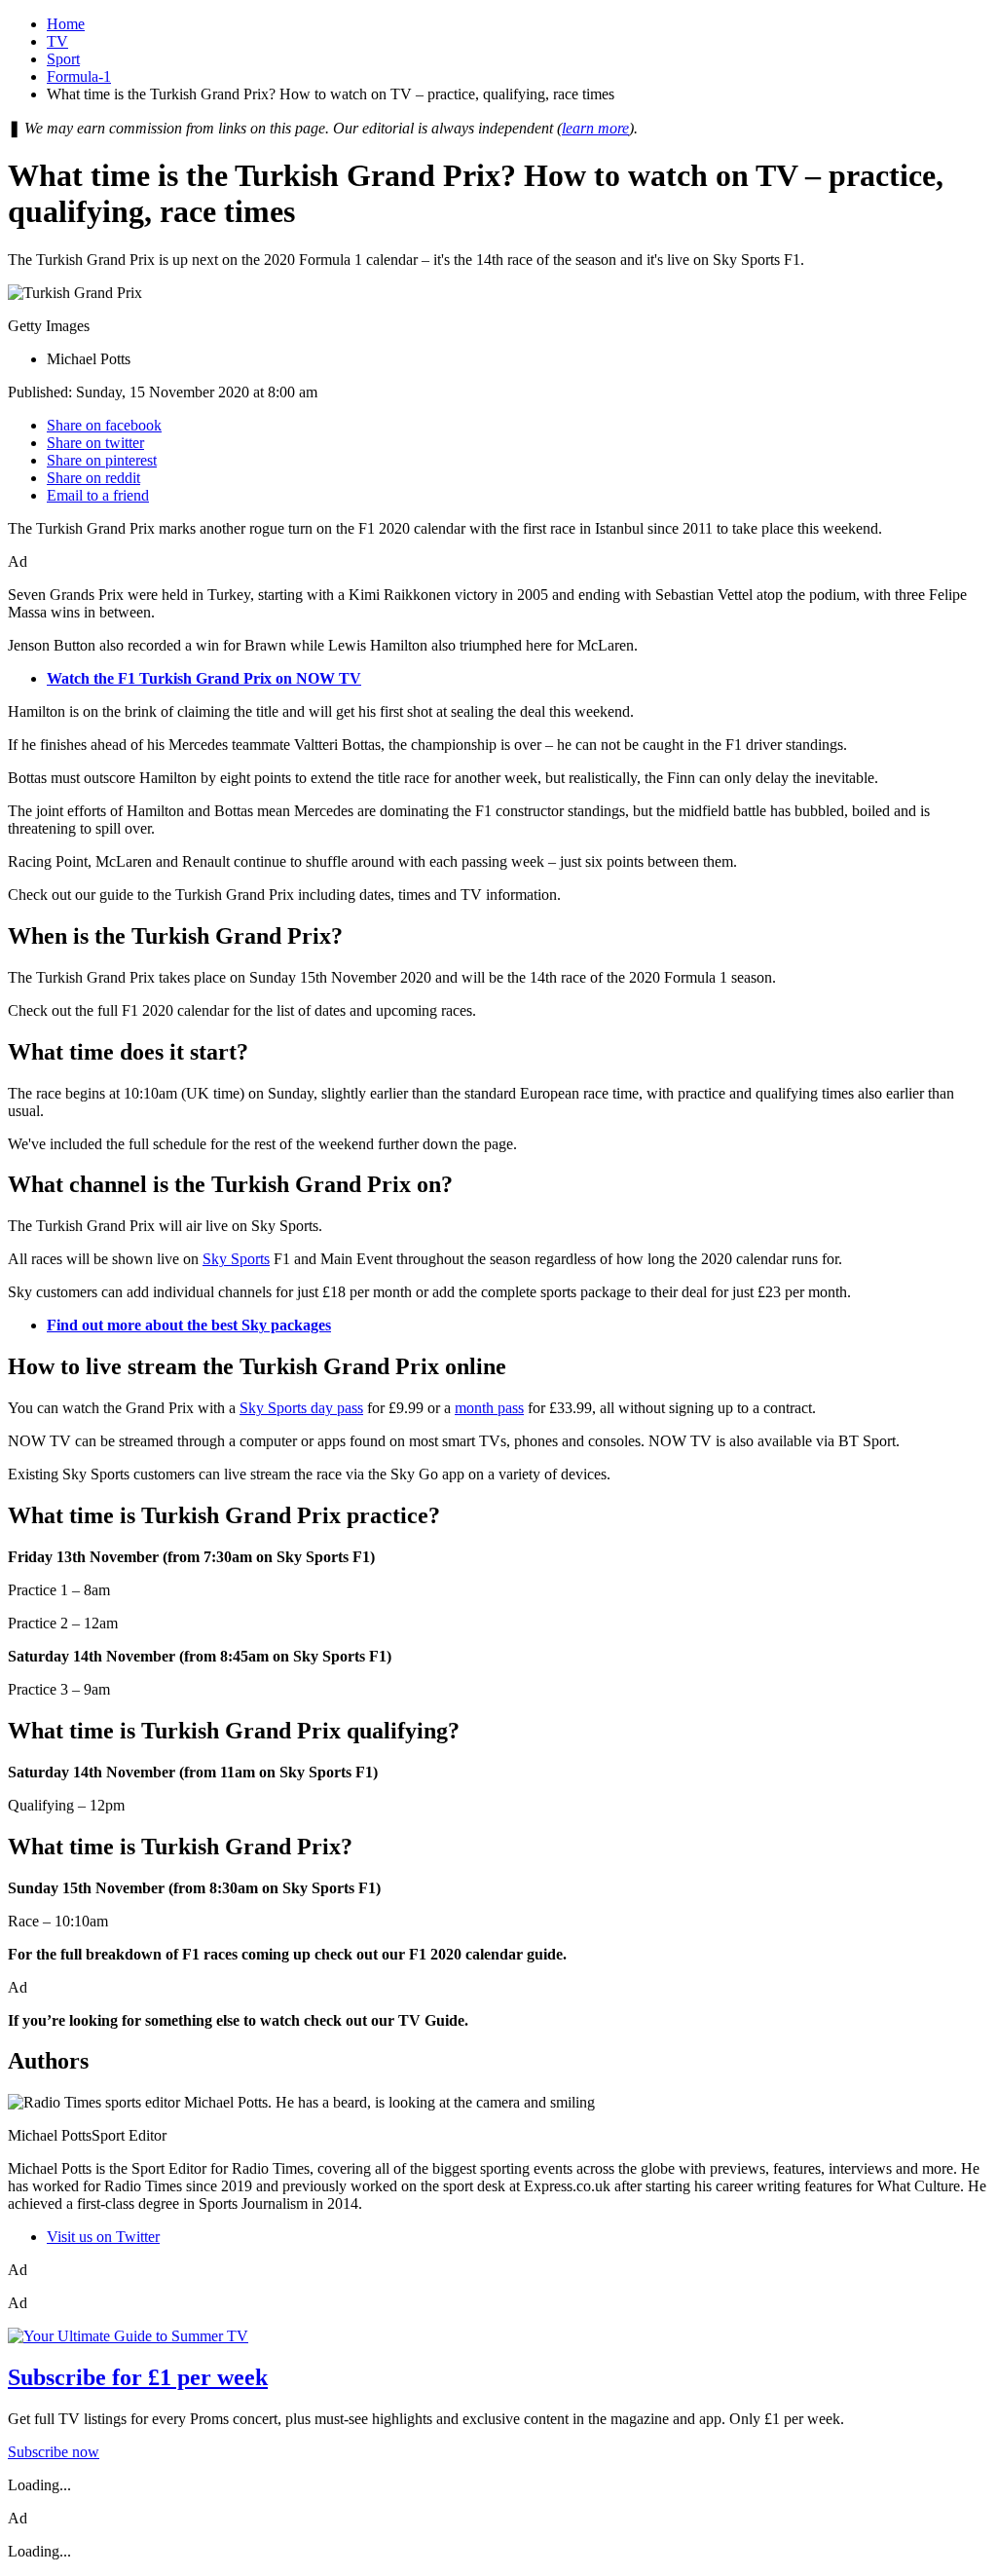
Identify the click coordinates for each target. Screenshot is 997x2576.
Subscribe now (54, 2452)
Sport (63, 59)
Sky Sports (236, 1259)
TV (57, 41)
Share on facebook (104, 425)
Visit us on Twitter (103, 2237)
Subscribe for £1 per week (138, 2377)
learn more (595, 128)
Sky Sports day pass (301, 1408)
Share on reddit (93, 478)
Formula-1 (79, 76)
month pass (489, 1408)
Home (66, 24)
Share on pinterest (102, 460)
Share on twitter (95, 443)
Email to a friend (98, 495)
